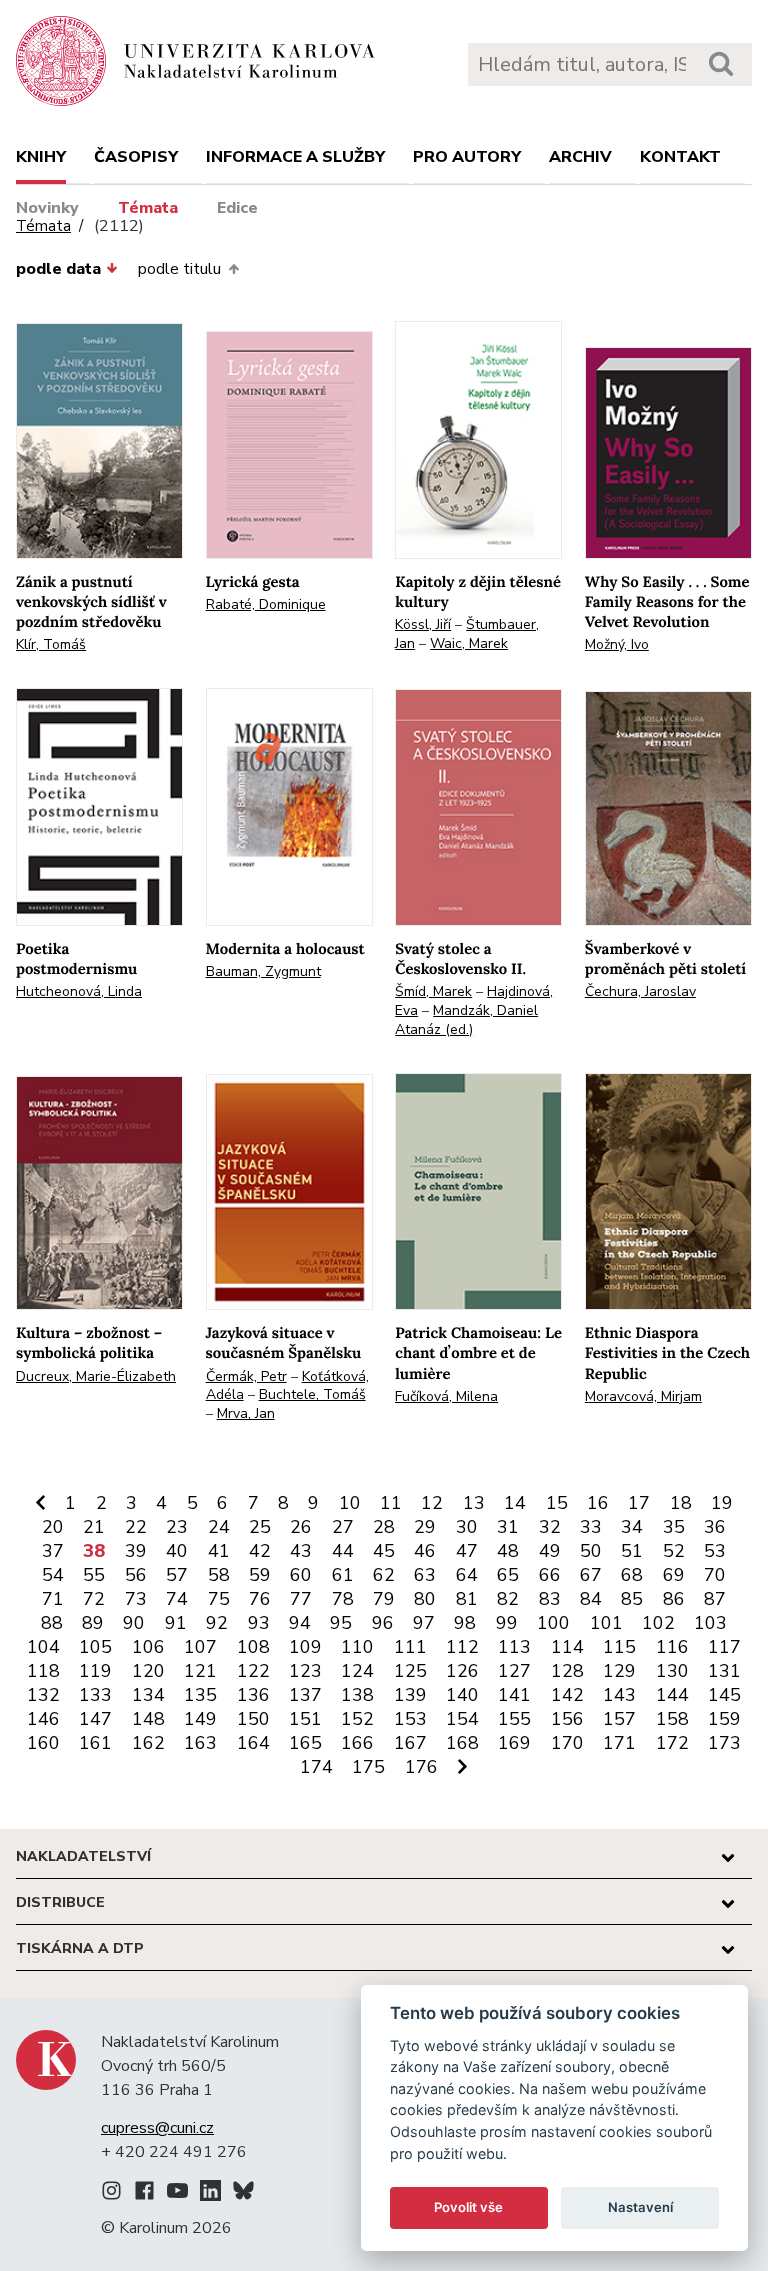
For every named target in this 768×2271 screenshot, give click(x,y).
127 (514, 1671)
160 (43, 1743)
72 (94, 1599)
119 (95, 1671)
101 (606, 1623)
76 (260, 1599)
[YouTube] (177, 2194)
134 (148, 1695)
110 (357, 1647)
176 (421, 1767)
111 (410, 1647)
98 (465, 1623)
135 (200, 1695)
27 (343, 1527)
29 (425, 1527)
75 (219, 1599)
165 (305, 1743)
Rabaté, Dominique (266, 604)
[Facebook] (144, 2194)
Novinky (47, 208)
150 (253, 1719)
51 (632, 1551)
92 (217, 1623)
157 (619, 1719)
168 (462, 1743)
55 (94, 1575)
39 (136, 1551)
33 (591, 1527)
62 (384, 1575)
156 (567, 1719)
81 (467, 1599)
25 (260, 1527)
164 (253, 1743)
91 (176, 1623)
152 (357, 1719)
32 (550, 1527)
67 (591, 1575)
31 (508, 1527)
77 (301, 1599)
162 (148, 1743)
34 (632, 1527)
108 (253, 1647)
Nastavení (640, 2207)
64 (467, 1575)
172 (672, 1743)
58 (219, 1575)
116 (672, 1647)
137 (305, 1695)
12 (432, 1503)
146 (43, 1719)
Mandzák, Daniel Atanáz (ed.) (466, 1020)
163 (200, 1743)
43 (301, 1551)
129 (619, 1671)
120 (148, 1671)
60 (301, 1575)
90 (134, 1623)
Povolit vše (468, 2207)
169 (514, 1743)
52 (674, 1551)
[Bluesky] (243, 2194)
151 (305, 1719)
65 (508, 1575)
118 (43, 1671)
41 (219, 1551)
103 (710, 1623)
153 (410, 1719)
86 (674, 1599)
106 (148, 1647)
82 (508, 1599)
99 (507, 1623)
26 (301, 1527)
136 (253, 1695)
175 (368, 1767)
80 (425, 1599)
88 (52, 1623)
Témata (148, 208)
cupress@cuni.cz (157, 2128)
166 (357, 1743)
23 (177, 1527)
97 (424, 1623)
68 (632, 1575)
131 (724, 1671)
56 (136, 1575)
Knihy (41, 157)
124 (357, 1671)
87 (715, 1599)
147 (95, 1719)
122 (253, 1671)
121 (200, 1671)
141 (514, 1695)
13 (474, 1503)
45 (384, 1551)
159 (724, 1719)
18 (681, 1503)
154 (462, 1719)
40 (177, 1551)
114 (567, 1647)
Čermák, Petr (246, 1376)
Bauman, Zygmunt (263, 971)
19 (722, 1503)
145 (724, 1695)
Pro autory (467, 157)
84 (591, 1599)
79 (384, 1599)
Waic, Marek (469, 643)
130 (672, 1671)
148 (148, 1719)
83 (550, 1599)
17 (639, 1503)
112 (462, 1647)
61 (343, 1575)
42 (260, 1551)
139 (410, 1695)
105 (95, 1647)
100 (553, 1623)
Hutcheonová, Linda (79, 991)
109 (305, 1647)
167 (410, 1743)
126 (462, 1671)
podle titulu (179, 269)
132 (43, 1695)
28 (384, 1527)
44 (343, 1551)
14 (515, 1503)
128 (567, 1671)
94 (300, 1623)
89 (93, 1623)
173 (724, 1743)
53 (715, 1551)
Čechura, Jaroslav (640, 991)
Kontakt (680, 157)
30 (467, 1527)
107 (200, 1647)
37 (53, 1551)
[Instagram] (111, 2194)
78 (343, 1599)
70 (715, 1575)
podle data (58, 269)
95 (341, 1623)
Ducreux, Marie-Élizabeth (96, 1376)
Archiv (580, 157)
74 (177, 1599)
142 (567, 1695)
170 (567, 1743)
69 (674, 1575)
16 (598, 1503)
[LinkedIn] (210, 2194)
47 (467, 1551)
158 (672, 1719)
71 (53, 1599)
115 (619, 1647)
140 (462, 1695)
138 (357, 1695)
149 (200, 1719)
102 (658, 1623)
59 (260, 1575)
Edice (237, 208)
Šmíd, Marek (433, 991)
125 (410, 1671)
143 (619, 1695)
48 (508, 1551)
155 (514, 1719)
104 (43, 1647)
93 (259, 1623)
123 (305, 1671)
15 (557, 1503)
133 (95, 1695)
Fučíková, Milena (446, 1396)
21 (94, 1527)
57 (177, 1575)
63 (425, 1575)
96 (383, 1623)
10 (350, 1503)
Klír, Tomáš (51, 644)
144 (672, 1695)
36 (715, 1527)
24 (219, 1527)
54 (53, 1575)
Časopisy (136, 157)
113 (514, 1647)
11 (391, 1503)
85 (632, 1599)
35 (674, 1527)
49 (550, 1551)
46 (425, 1551)
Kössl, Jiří (423, 624)
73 (136, 1599)
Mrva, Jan (246, 1413)
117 (724, 1647)
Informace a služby (295, 157)
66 (550, 1575)
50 (591, 1551)
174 (316, 1767)
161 (95, 1743)
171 (619, 1743)
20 (53, 1527)
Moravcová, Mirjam (643, 1396)
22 (136, 1527)
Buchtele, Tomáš (312, 1394)
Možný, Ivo (617, 644)
